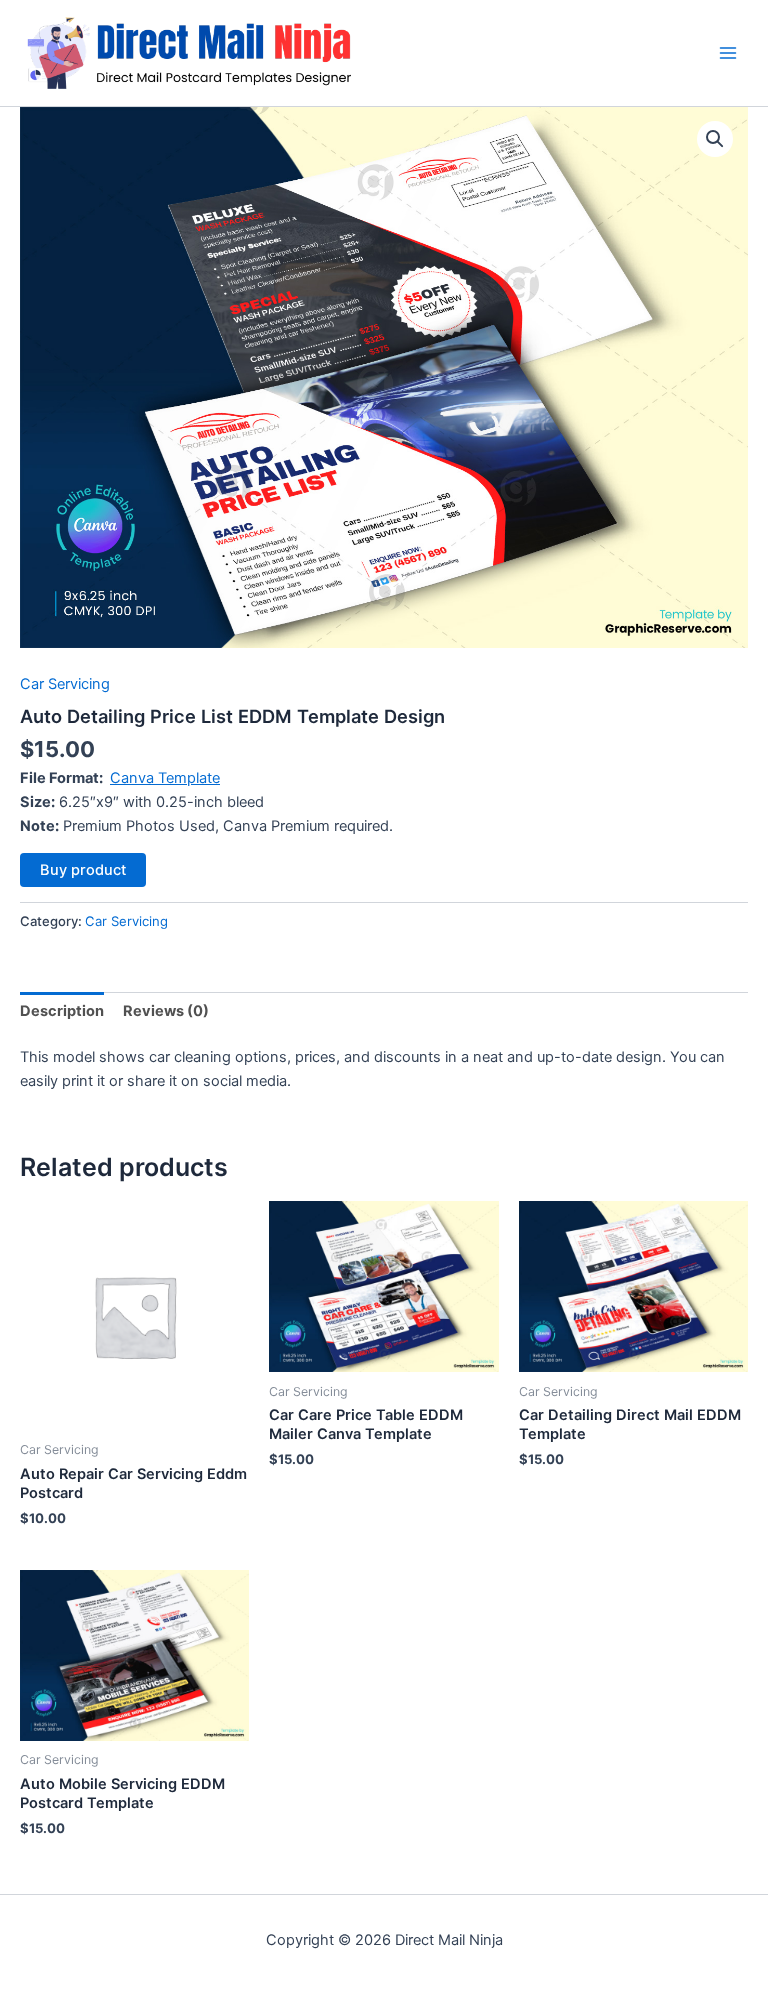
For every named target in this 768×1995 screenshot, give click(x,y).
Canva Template (165, 778)
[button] (715, 139)
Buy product (83, 870)
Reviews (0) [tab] (166, 1011)
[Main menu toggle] (728, 53)
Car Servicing (65, 684)
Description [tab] (62, 1011)
